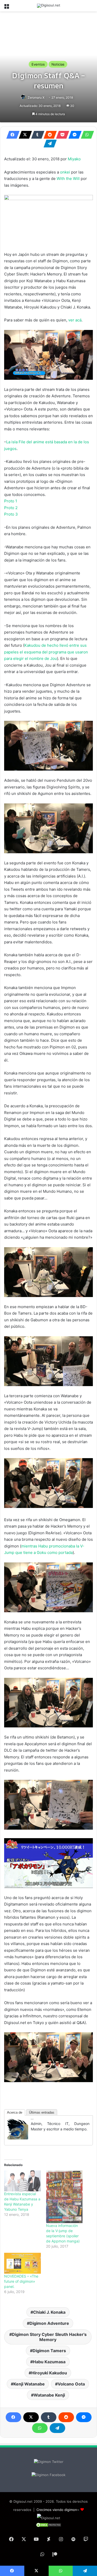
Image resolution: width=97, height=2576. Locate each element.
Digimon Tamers (49, 2351)
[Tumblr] (36, 135)
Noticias (58, 64)
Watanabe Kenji (49, 2395)
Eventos (38, 64)
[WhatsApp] (86, 135)
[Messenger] (73, 135)
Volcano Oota (71, 2384)
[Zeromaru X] (18, 2138)
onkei (65, 172)
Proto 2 (11, 508)
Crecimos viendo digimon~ (58, 2510)
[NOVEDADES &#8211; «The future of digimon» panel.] (23, 2263)
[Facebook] (11, 135)
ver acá (75, 320)
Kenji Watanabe (29, 2384)
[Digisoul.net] (49, 6)
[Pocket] (61, 135)
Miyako (74, 159)
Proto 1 (11, 501)
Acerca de (15, 2112)
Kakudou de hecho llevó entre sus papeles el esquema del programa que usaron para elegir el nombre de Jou (46, 652)
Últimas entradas (42, 2112)
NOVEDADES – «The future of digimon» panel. (21, 2281)
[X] (24, 135)
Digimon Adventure (49, 2323)
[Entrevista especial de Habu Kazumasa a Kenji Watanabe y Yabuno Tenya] (23, 2181)
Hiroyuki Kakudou (49, 2373)
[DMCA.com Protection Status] (49, 2526)
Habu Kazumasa (49, 2362)
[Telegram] (49, 144)
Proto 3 (11, 514)
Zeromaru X (36, 97)
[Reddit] (49, 135)
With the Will (68, 179)
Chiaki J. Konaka (49, 2312)
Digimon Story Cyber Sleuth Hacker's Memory (49, 2337)
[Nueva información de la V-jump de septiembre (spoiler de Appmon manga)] (64, 2197)
